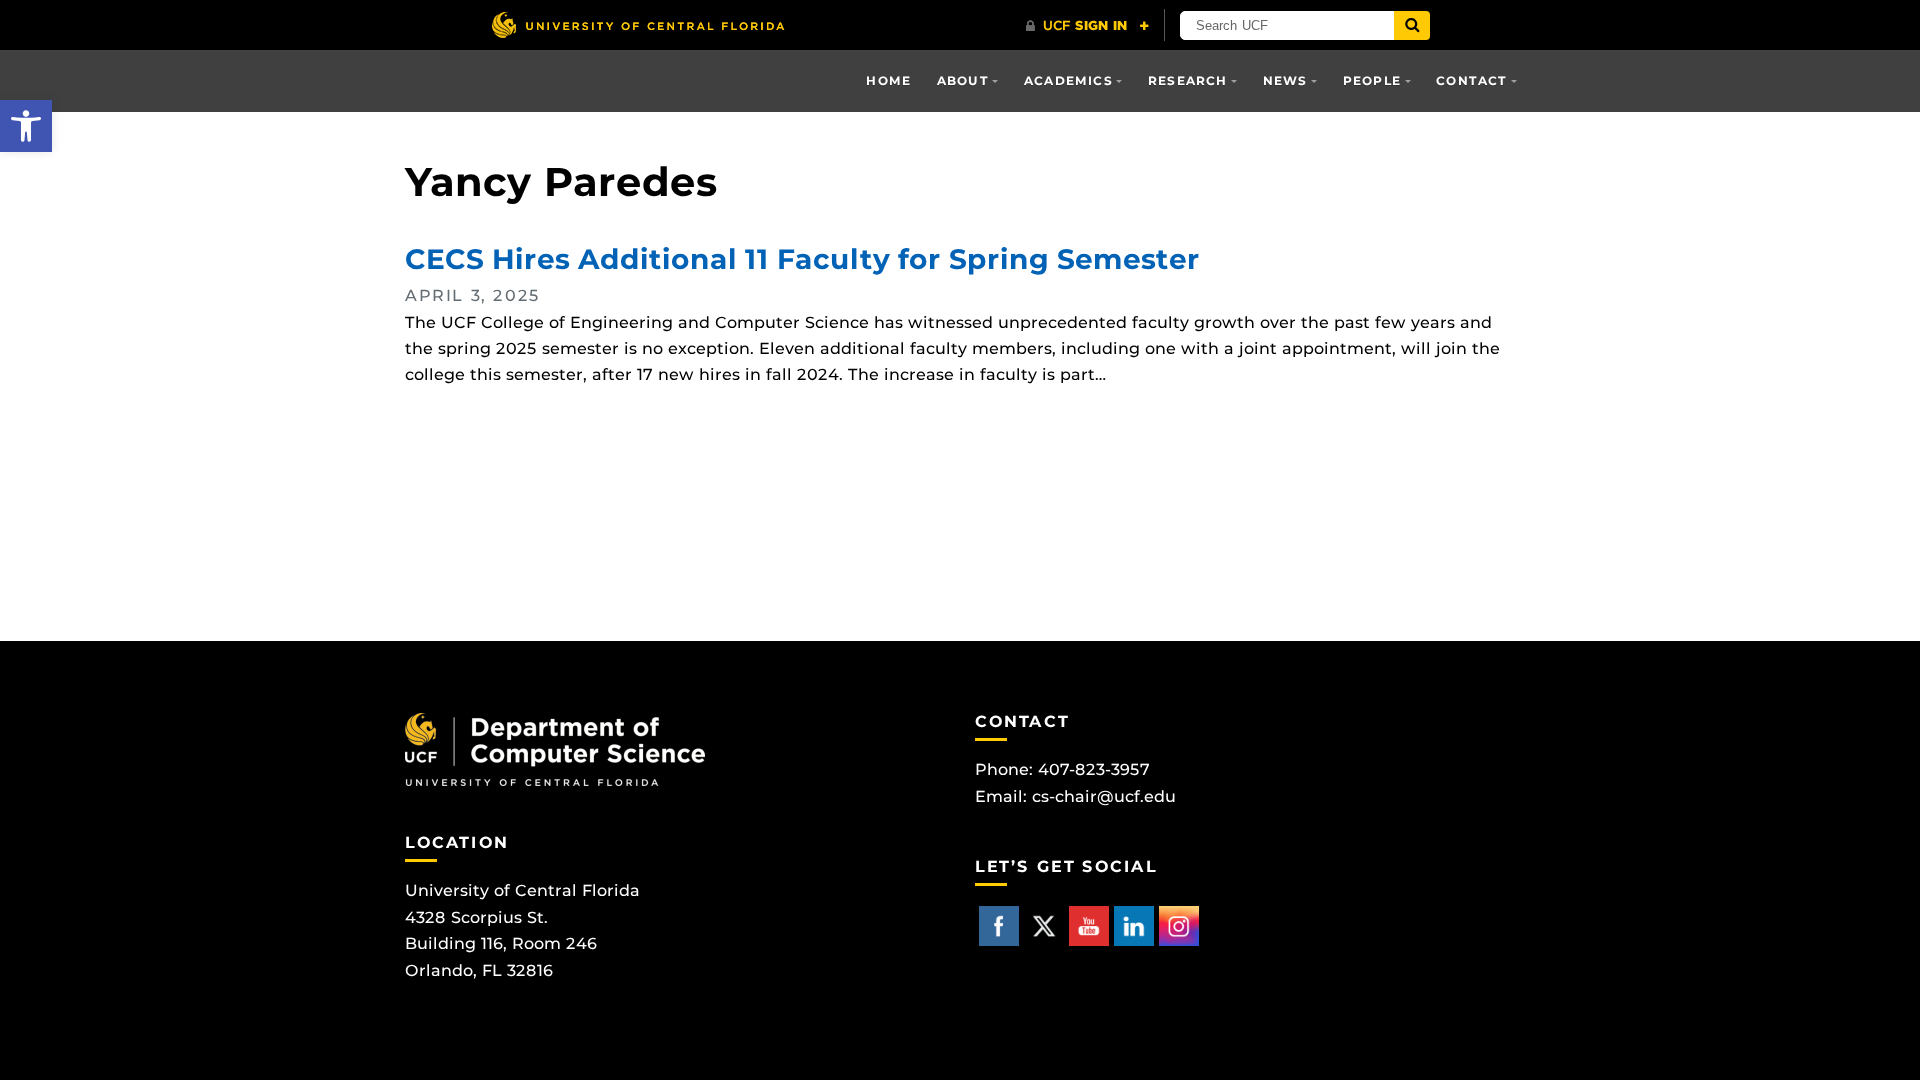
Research (1188, 80)
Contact (1471, 80)
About (963, 80)
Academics (1068, 80)
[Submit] (1412, 25)
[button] (26, 126)
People (1372, 80)
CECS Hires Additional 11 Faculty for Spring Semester (802, 259)
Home (888, 80)
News (1285, 80)
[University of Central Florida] (638, 24)
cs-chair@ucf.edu (1104, 796)
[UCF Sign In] (1087, 26)
